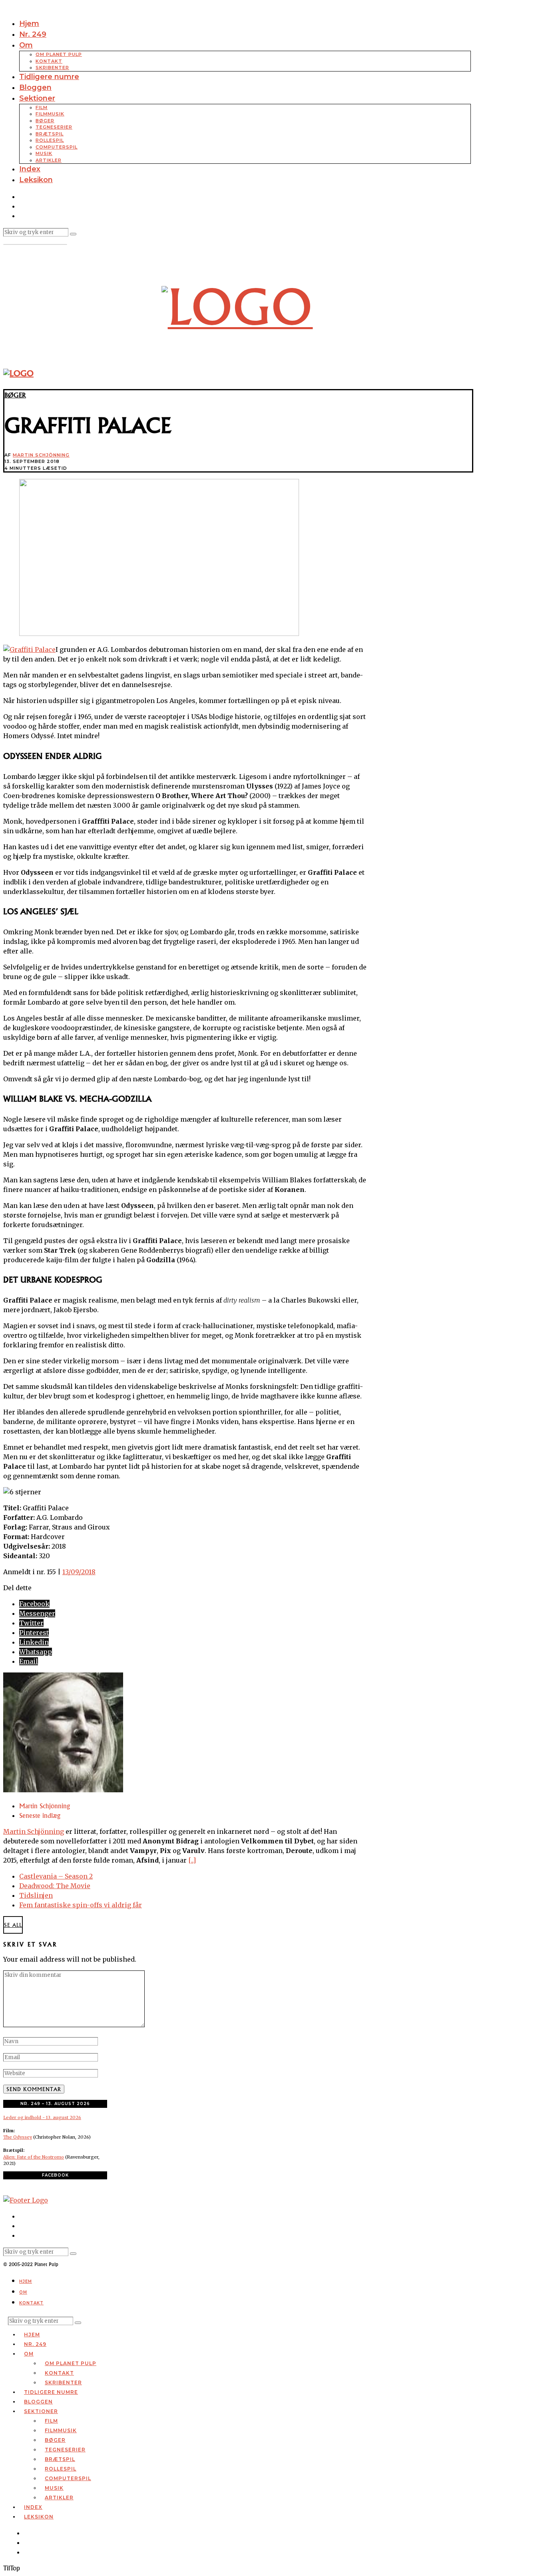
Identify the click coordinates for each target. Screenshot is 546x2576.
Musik (44, 153)
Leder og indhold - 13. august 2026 (42, 2117)
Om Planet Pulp (59, 54)
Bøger (45, 121)
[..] (192, 1860)
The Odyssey (18, 2137)
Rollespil (50, 140)
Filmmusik (50, 114)
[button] (73, 234)
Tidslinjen (36, 1895)
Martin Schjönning (41, 455)
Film (42, 107)
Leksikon (36, 180)
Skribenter (52, 68)
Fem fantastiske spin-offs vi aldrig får (81, 1905)
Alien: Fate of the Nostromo (34, 2157)
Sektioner (37, 98)
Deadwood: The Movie (55, 1886)
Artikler (49, 160)
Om (26, 45)
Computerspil (57, 147)
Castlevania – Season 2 (56, 1876)
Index (30, 169)
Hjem (29, 24)
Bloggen (35, 87)
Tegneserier (54, 127)
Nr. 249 (33, 34)
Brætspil (50, 134)
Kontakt (49, 61)
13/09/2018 (79, 1572)
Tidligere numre (49, 77)
